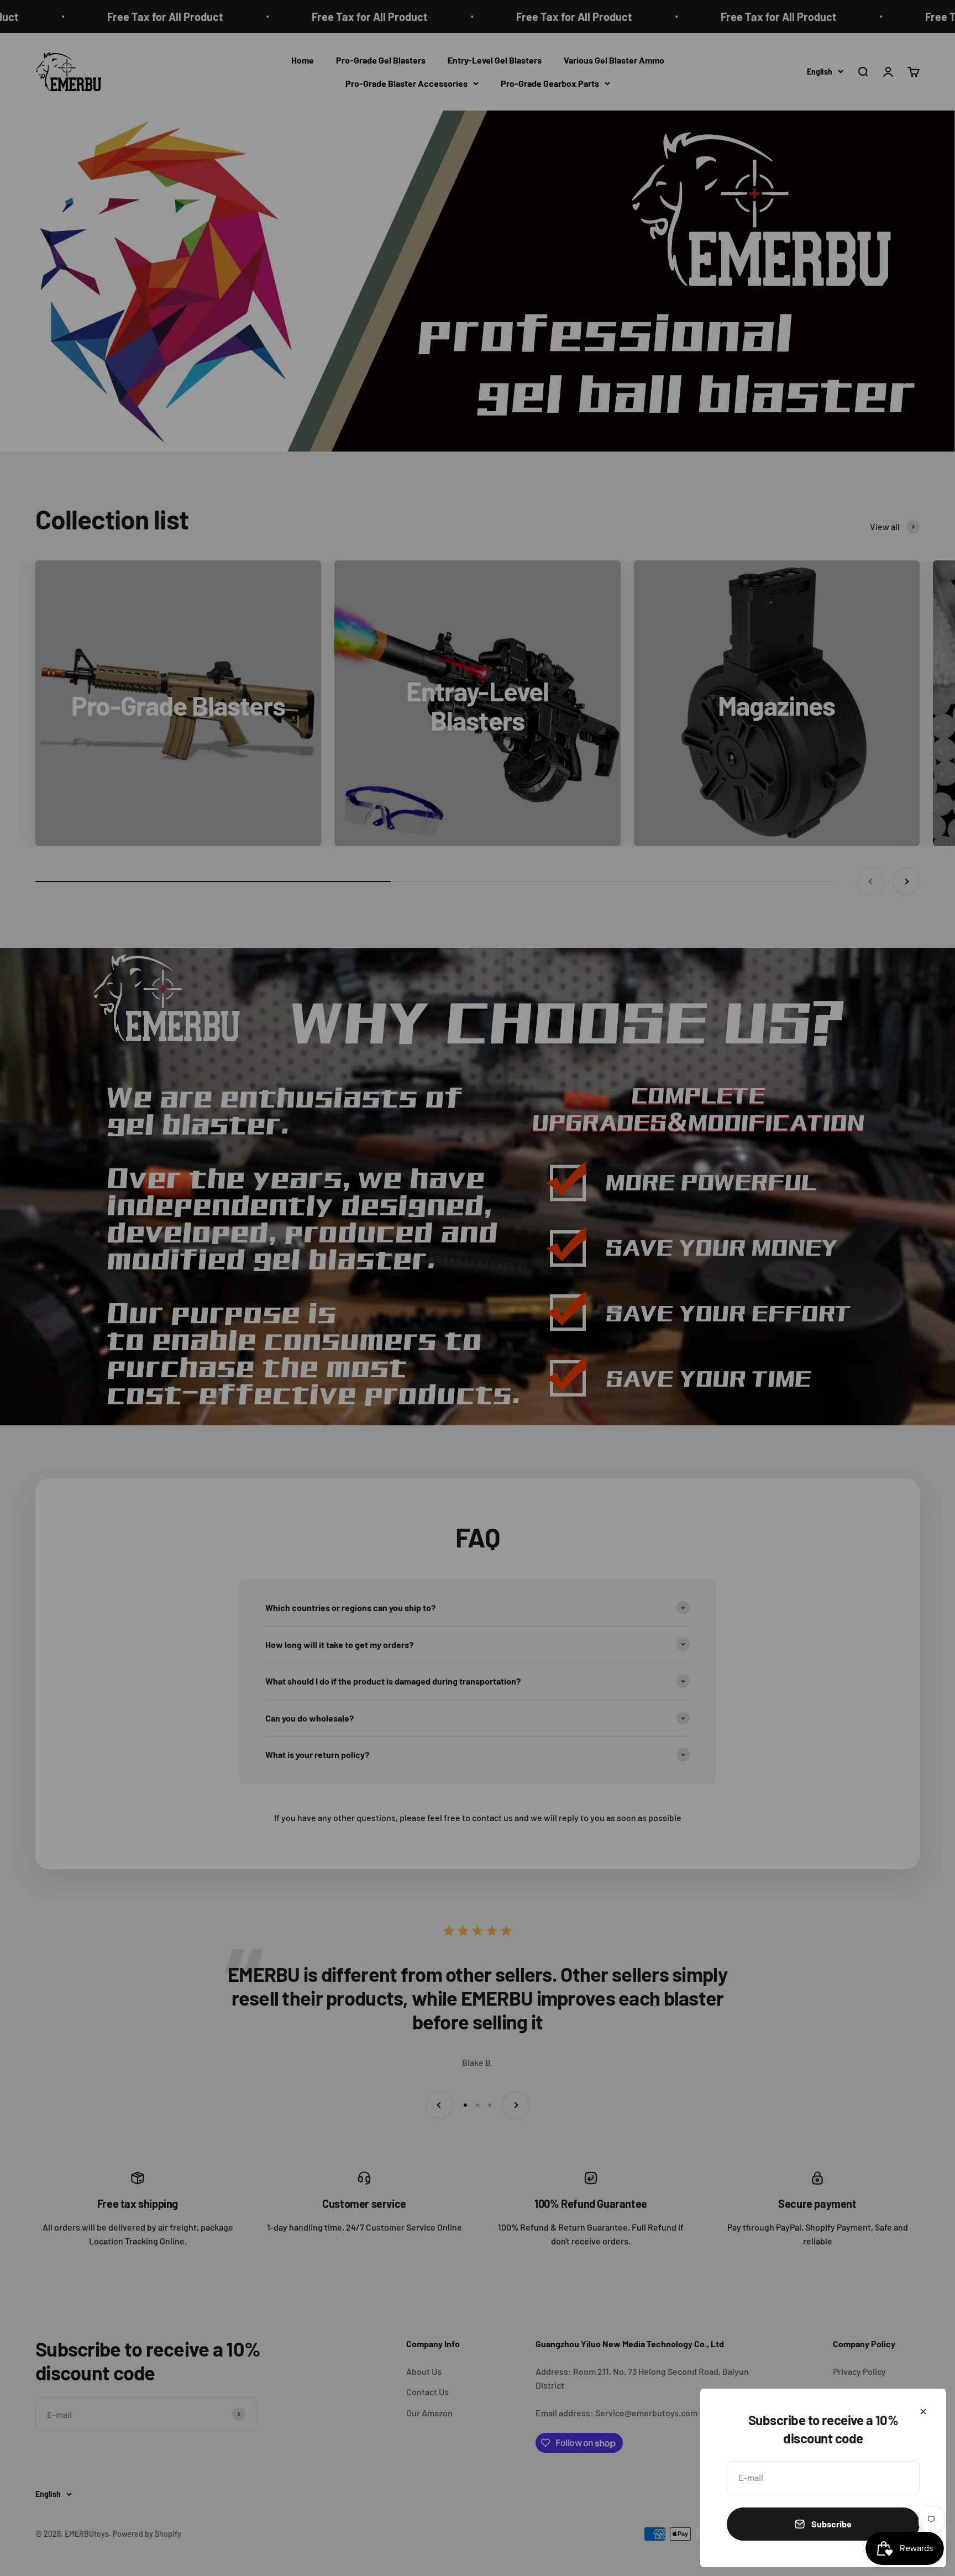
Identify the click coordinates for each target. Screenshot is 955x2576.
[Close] (923, 2412)
